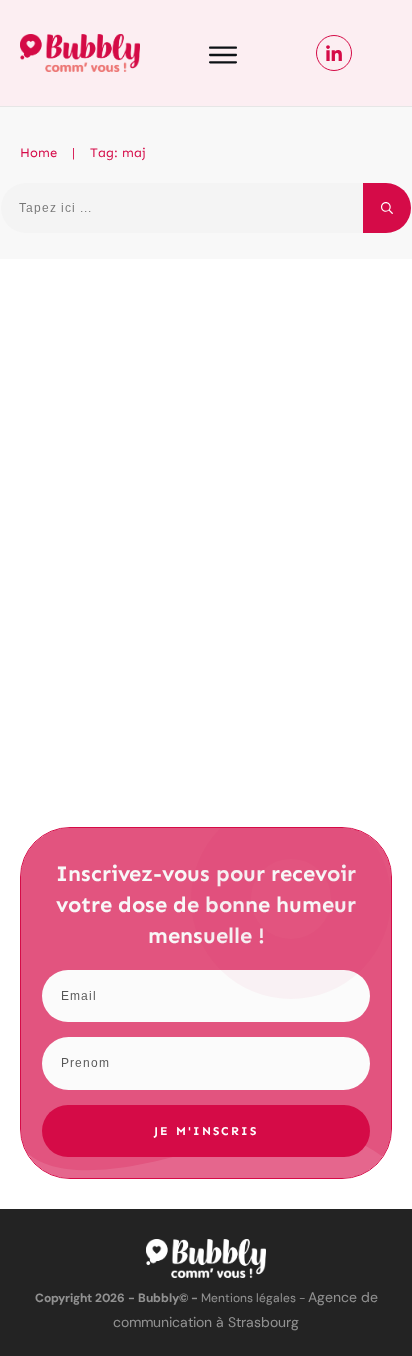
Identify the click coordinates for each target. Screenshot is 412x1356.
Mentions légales (248, 1298)
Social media (328, 401)
